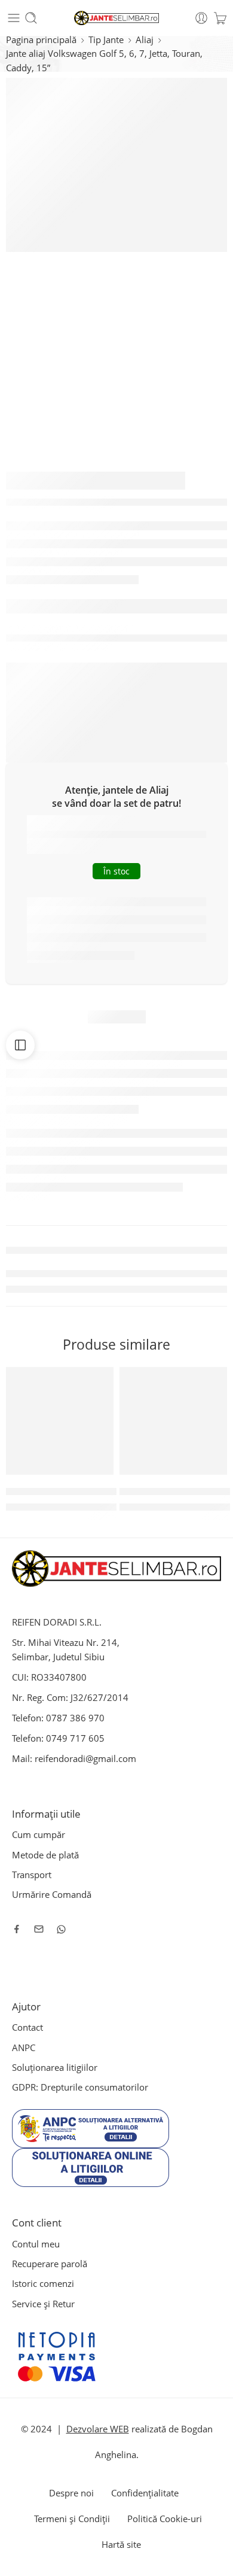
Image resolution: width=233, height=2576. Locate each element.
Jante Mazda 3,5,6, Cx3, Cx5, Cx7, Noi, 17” (92, 1491)
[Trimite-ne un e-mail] (39, 1929)
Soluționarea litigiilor (55, 2068)
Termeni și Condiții (72, 2519)
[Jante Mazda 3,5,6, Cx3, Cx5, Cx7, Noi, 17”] (60, 1421)
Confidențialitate (145, 2493)
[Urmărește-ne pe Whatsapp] (61, 1929)
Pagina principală (41, 40)
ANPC (24, 2048)
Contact (27, 2027)
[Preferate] (102, 1379)
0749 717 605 (75, 1738)
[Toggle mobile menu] (14, 18)
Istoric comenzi (43, 2284)
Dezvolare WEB (98, 2429)
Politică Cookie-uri (165, 2519)
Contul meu (36, 2244)
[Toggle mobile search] (31, 18)
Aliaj (145, 40)
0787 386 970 (75, 1718)
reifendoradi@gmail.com (85, 1759)
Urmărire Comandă (52, 1895)
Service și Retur (43, 2304)
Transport (32, 1875)
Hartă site (121, 2545)
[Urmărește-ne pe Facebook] (17, 1929)
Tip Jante (106, 40)
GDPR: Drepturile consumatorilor (80, 2087)
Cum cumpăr (39, 1835)
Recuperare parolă (50, 2264)
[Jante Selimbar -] (117, 18)
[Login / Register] (201, 18)
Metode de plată (45, 1855)
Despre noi (71, 2493)
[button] (97, 1474)
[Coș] (220, 18)
